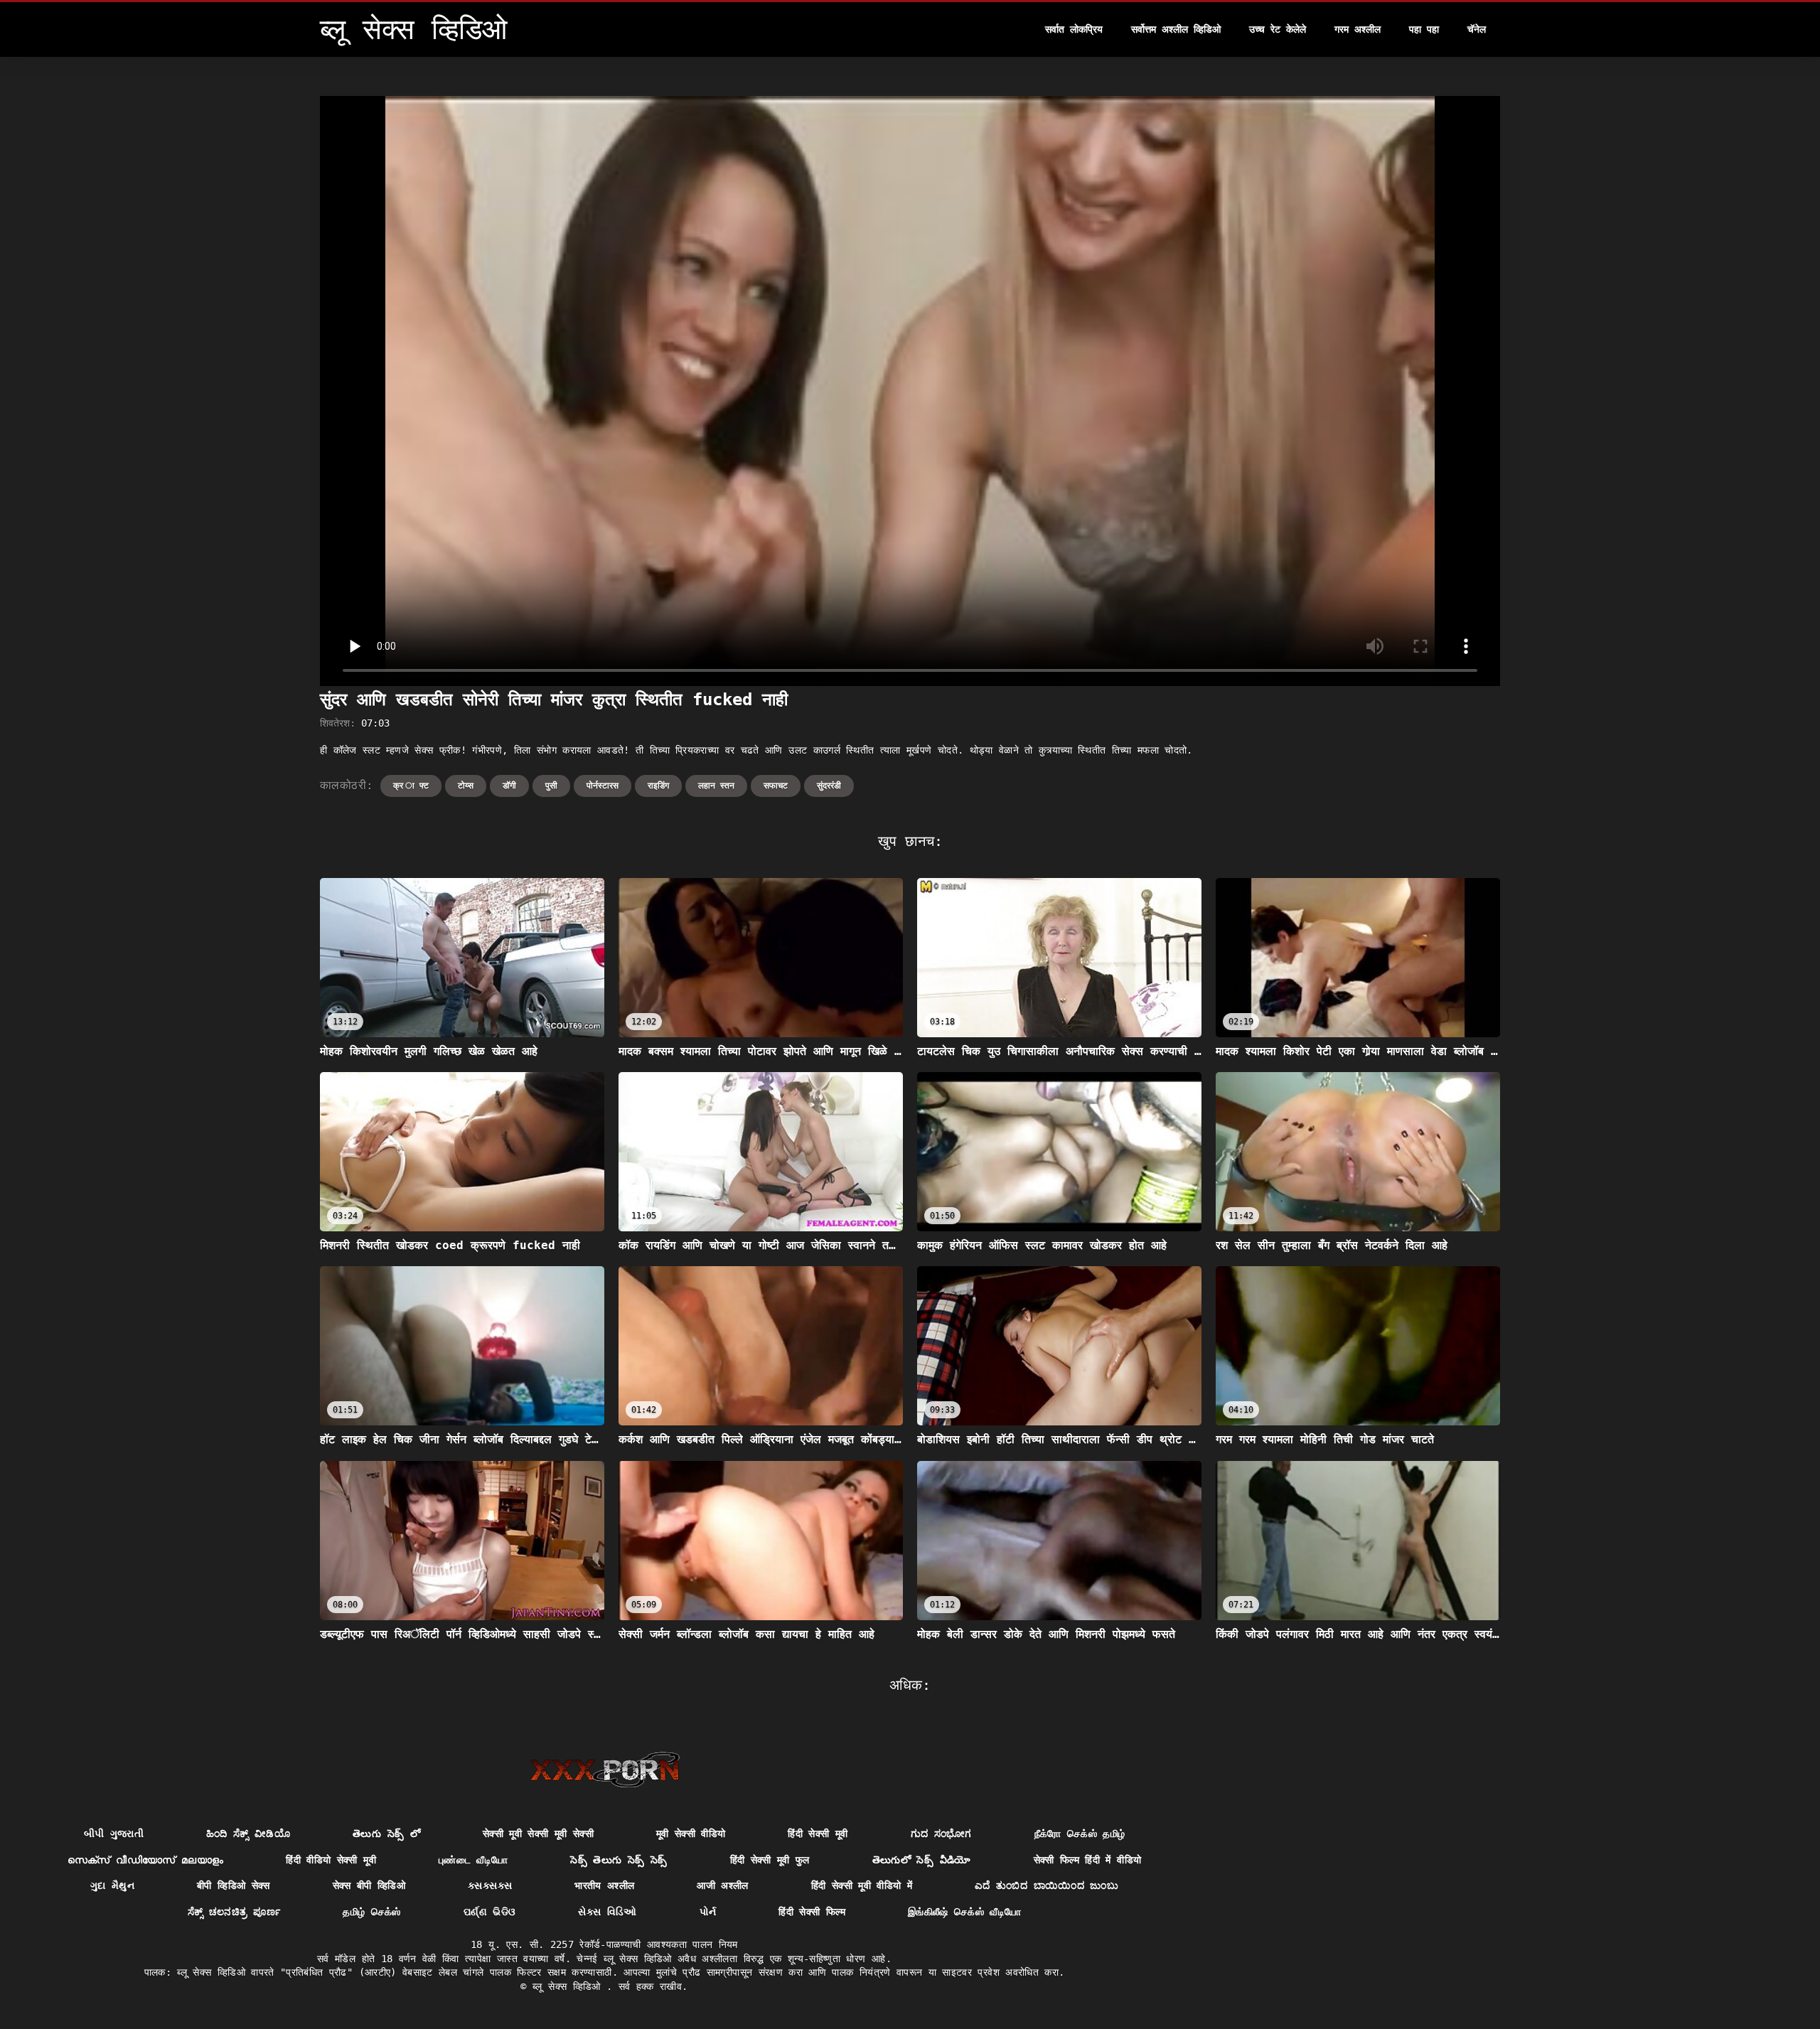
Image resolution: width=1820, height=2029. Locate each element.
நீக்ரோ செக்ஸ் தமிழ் (1080, 1833)
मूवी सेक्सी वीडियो (691, 1833)
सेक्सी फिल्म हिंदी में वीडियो (1088, 1860)
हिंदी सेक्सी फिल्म (812, 1912)
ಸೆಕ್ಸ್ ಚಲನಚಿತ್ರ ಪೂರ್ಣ (234, 1912)
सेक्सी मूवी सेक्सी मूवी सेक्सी (538, 1833)
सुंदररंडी (829, 786)
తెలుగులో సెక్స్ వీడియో (922, 1860)
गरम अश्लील (1358, 29)
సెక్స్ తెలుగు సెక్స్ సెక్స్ (619, 1860)
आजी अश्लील (722, 1885)
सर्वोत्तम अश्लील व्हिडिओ (1176, 29)
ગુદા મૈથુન (112, 1885)
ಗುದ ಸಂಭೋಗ (941, 1833)
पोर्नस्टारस (603, 786)
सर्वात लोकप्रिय (1074, 29)
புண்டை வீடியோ (473, 1860)
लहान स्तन (716, 786)
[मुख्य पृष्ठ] (605, 1770)
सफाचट (776, 786)
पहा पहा (1424, 29)
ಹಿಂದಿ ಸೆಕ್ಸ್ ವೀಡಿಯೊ (248, 1833)
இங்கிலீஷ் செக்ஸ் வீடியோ (965, 1912)
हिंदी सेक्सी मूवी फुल (770, 1860)
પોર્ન (708, 1912)
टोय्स (466, 786)
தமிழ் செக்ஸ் (371, 1912)
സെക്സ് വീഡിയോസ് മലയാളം (146, 1860)
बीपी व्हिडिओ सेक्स (234, 1885)
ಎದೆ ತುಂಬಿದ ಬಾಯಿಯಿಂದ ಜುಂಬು (1046, 1885)
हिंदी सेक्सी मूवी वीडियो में (862, 1885)
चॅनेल (1477, 29)
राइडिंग (658, 786)
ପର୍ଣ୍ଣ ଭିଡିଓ (489, 1912)
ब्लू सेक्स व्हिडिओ (569, 1986)
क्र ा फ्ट (411, 786)
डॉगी (509, 786)
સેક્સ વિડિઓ (607, 1912)
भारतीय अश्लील (604, 1885)
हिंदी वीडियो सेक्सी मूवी (331, 1860)
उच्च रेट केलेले (1278, 29)
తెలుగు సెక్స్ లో (386, 1833)
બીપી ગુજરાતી (114, 1833)
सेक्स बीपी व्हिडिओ (369, 1885)
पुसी (551, 786)
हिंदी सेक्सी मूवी (818, 1833)
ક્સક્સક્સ (490, 1885)
